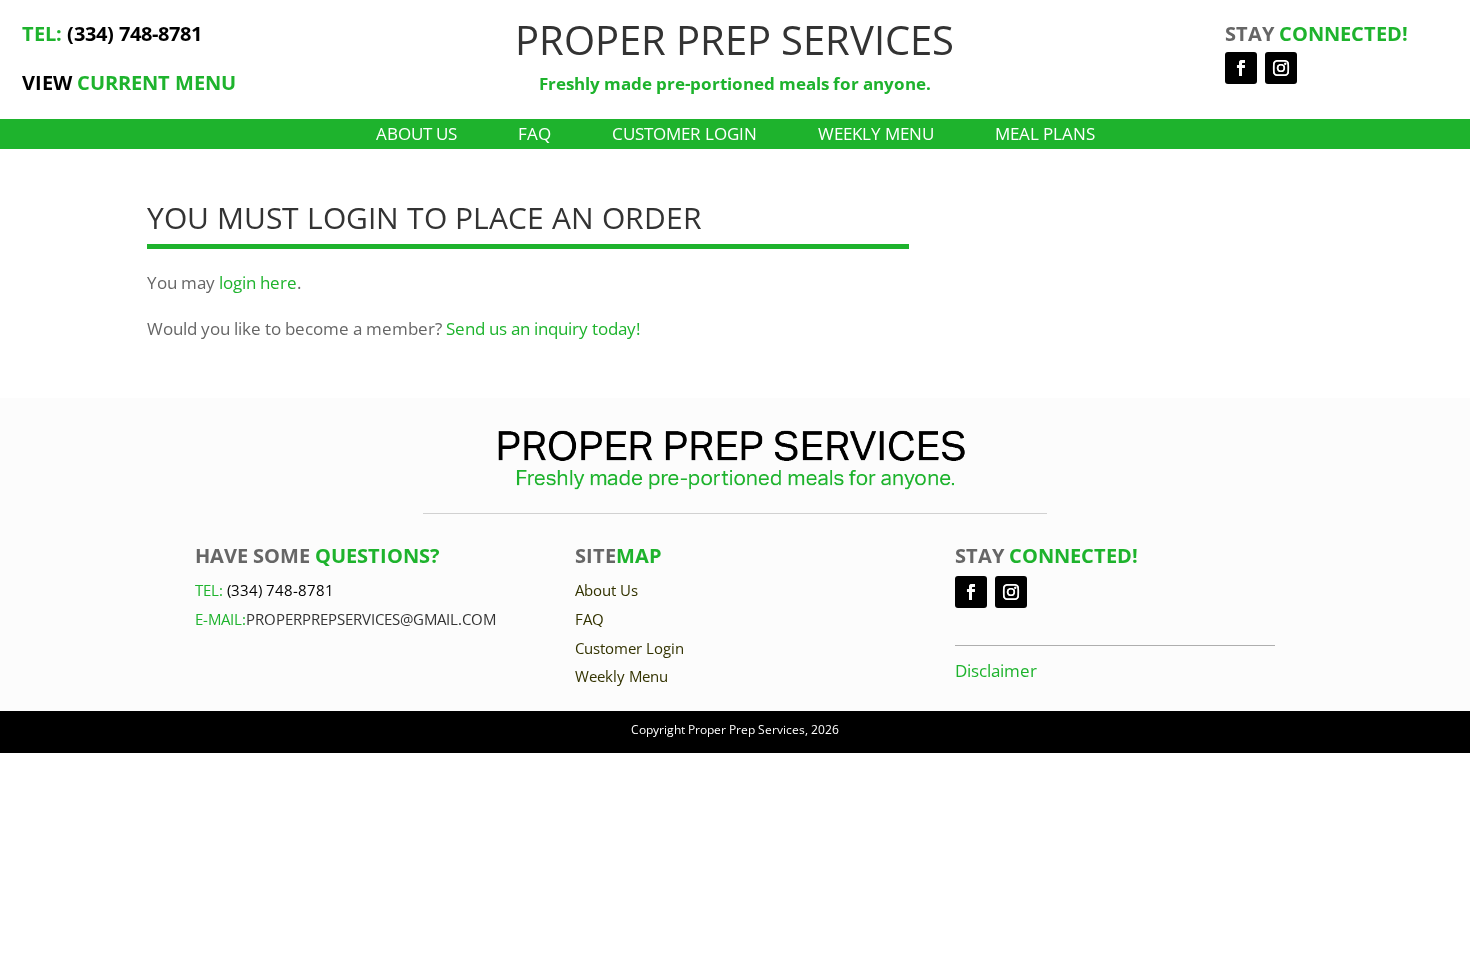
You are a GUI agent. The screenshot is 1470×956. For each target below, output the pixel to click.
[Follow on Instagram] (1281, 68)
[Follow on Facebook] (1241, 68)
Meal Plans (1045, 136)
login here (258, 282)
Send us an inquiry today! (543, 328)
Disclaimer (996, 670)
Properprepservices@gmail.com (371, 619)
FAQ (534, 136)
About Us (416, 136)
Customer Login (684, 136)
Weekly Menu (876, 136)
